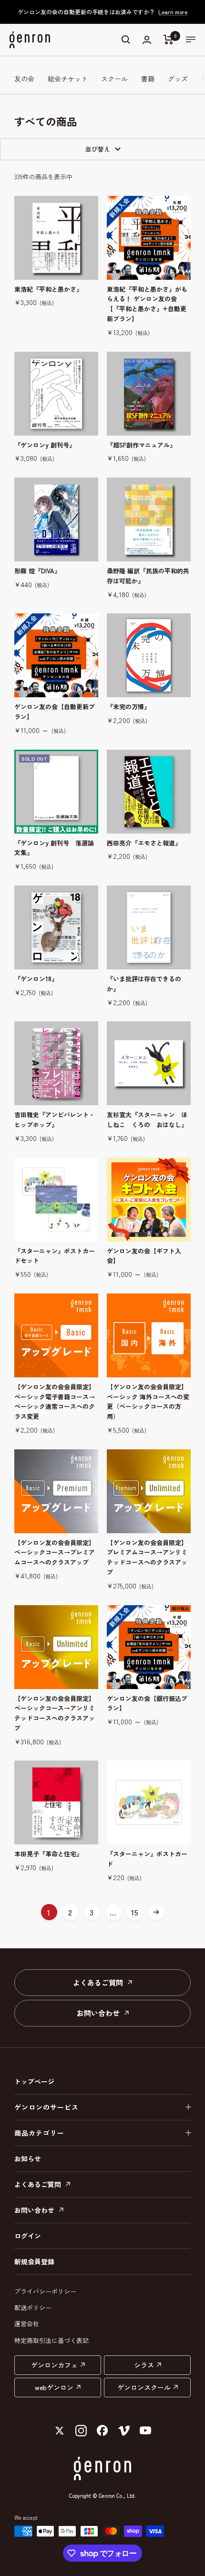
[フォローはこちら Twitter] (60, 2431)
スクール (114, 79)
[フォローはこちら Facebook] (103, 2431)
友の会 (24, 79)
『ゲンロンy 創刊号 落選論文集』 (54, 848)
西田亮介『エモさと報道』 (144, 843)
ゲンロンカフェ (54, 2365)
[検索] (126, 40)
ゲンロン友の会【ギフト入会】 (144, 1256)
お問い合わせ (99, 2013)
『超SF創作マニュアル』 (141, 445)
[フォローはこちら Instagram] (81, 2431)
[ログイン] (147, 40)
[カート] (169, 40)
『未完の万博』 (128, 707)
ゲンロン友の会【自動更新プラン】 (55, 712)
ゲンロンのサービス (46, 2107)
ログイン (28, 2236)
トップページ (34, 2081)
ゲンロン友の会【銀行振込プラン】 (147, 1703)
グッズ (178, 79)
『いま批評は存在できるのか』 (144, 984)
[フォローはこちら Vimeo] (124, 2431)
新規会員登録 (34, 2261)
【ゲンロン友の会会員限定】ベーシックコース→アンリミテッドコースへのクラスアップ (55, 1713)
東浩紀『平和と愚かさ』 (48, 289)
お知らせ (28, 2159)
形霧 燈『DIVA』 (37, 571)
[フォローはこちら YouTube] (146, 2431)
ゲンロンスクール (144, 2387)
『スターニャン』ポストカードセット (55, 1256)
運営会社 (27, 2324)
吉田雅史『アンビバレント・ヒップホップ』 (55, 1120)
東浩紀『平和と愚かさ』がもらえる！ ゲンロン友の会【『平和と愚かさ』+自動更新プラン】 (147, 304)
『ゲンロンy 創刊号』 (45, 445)
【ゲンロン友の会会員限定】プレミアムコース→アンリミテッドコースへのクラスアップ (147, 1557)
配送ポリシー (33, 2307)
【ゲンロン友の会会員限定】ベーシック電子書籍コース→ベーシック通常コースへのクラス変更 (55, 1401)
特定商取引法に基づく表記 (51, 2340)
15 (135, 1912)
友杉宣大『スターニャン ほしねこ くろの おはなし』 (147, 1120)
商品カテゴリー (39, 2133)
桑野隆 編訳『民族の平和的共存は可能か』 (148, 576)
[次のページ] (156, 1912)
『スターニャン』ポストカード (147, 1859)
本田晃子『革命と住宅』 (48, 1854)
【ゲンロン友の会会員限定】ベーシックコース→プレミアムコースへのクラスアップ (55, 1553)
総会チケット (68, 79)
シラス (144, 2365)
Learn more (173, 12)
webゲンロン (54, 2387)
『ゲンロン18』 (36, 979)
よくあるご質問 (99, 1982)
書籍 (148, 79)
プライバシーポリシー (45, 2291)
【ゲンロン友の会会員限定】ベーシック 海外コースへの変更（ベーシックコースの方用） (148, 1401)
